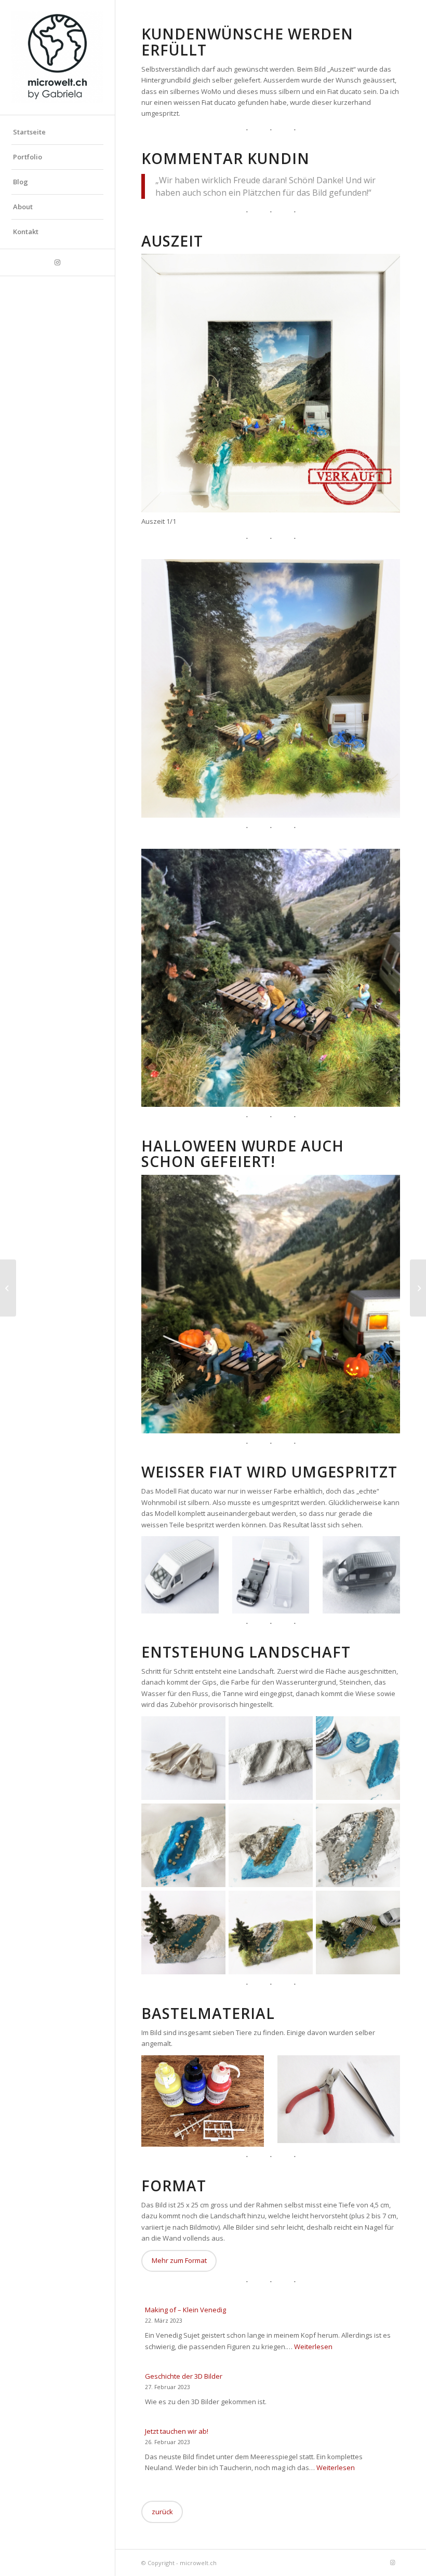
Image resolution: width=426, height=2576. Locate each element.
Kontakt (26, 232)
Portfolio (28, 157)
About (23, 207)
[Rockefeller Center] (418, 1288)
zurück (162, 2512)
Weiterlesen (313, 2347)
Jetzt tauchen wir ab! (177, 2431)
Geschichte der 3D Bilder (184, 2376)
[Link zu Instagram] (57, 262)
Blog (21, 182)
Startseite (29, 132)
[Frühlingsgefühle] (8, 1288)
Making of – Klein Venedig (185, 2310)
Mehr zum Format (179, 2260)
